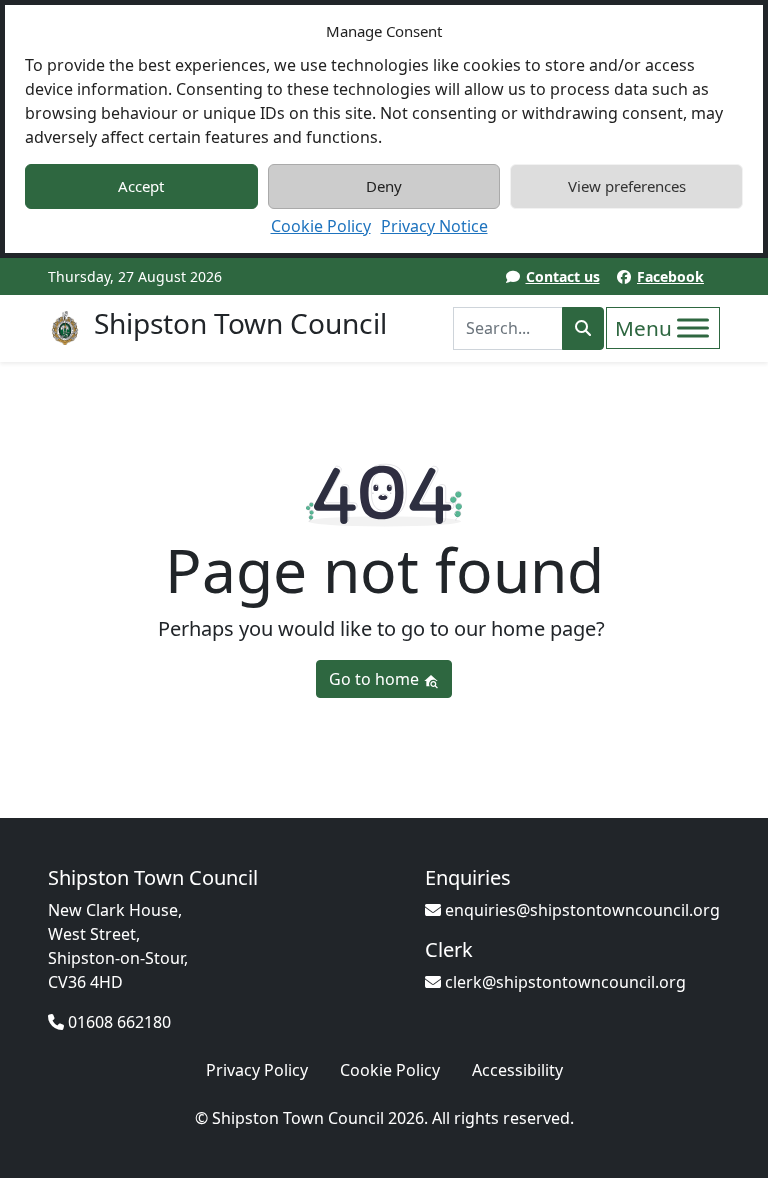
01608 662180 (117, 1022)
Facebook (670, 276)
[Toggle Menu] (693, 327)
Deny (384, 186)
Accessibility (517, 1070)
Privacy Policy (257, 1070)
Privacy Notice (434, 226)
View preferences (627, 186)
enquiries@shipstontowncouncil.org (580, 910)
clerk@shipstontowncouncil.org (563, 982)
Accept (141, 186)
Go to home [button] (376, 679)
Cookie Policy (321, 226)
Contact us (563, 276)
